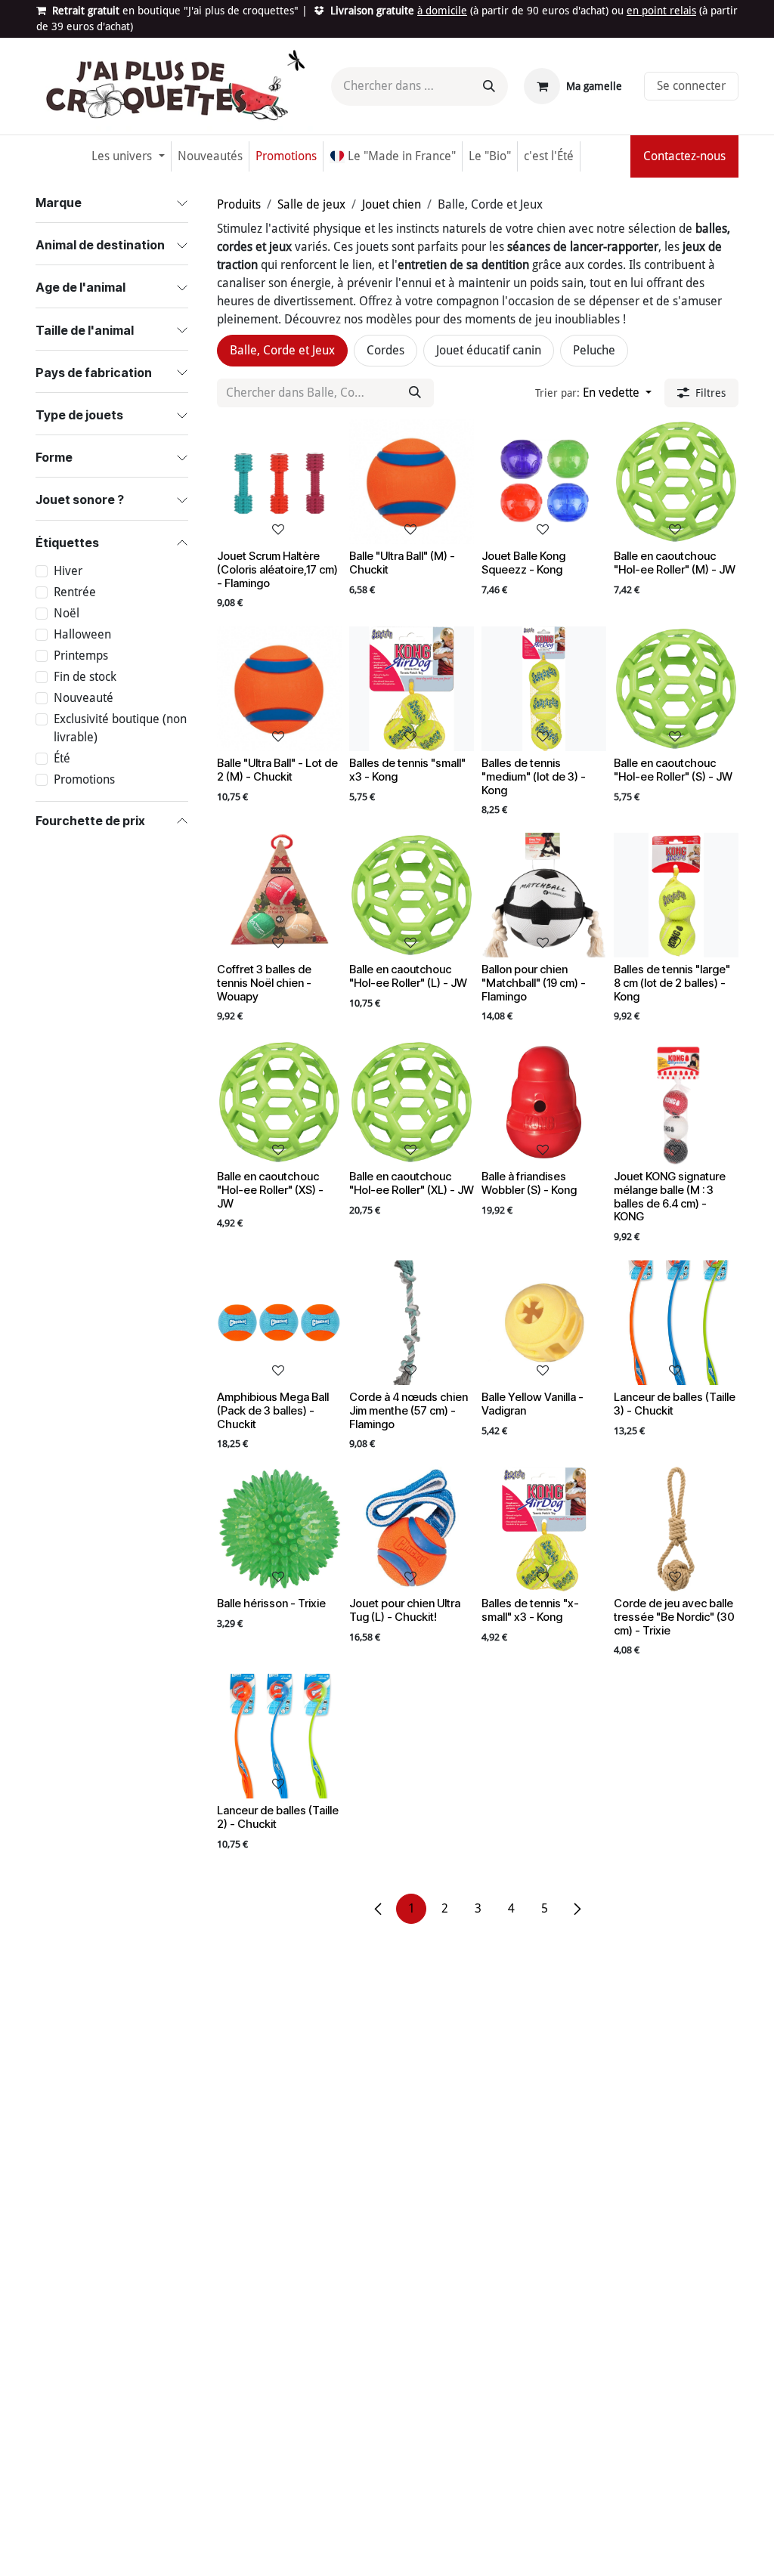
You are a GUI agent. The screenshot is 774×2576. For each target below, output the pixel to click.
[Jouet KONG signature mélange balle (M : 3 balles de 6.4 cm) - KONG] (676, 1102)
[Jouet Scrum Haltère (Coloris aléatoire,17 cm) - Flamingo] (279, 482)
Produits (239, 204)
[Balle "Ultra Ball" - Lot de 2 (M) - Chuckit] (279, 689)
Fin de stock (85, 677)
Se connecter (691, 86)
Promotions (84, 779)
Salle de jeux (311, 204)
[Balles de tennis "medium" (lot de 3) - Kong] (544, 689)
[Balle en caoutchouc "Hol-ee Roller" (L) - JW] (412, 895)
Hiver (68, 571)
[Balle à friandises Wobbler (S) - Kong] (544, 1102)
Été (62, 758)
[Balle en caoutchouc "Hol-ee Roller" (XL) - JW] (412, 1102)
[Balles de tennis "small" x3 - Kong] (412, 689)
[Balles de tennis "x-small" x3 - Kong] (544, 1529)
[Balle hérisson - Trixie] (279, 1529)
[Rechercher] (489, 87)
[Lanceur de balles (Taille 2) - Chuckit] (279, 1736)
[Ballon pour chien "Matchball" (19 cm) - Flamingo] (544, 895)
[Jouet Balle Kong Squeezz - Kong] (544, 482)
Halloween (82, 634)
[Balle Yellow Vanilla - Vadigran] (544, 1323)
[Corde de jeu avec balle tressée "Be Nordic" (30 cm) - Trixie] (676, 1529)
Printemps (81, 656)
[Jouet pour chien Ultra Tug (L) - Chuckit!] (412, 1529)
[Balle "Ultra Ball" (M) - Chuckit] (412, 482)
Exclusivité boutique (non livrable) (120, 728)
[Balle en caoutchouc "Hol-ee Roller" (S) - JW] (676, 689)
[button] (593, 393)
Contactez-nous (684, 156)
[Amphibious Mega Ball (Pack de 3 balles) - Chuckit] (279, 1323)
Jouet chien (392, 204)
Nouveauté (84, 698)
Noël (67, 613)
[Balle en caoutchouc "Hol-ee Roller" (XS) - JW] (279, 1102)
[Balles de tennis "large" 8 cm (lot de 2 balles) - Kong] (676, 895)
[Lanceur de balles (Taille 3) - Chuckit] (676, 1323)
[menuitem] (128, 156)
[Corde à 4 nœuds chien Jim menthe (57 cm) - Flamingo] (412, 1323)
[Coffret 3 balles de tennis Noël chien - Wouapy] (279, 895)
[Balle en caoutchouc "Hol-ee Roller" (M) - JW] (676, 482)
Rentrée (75, 592)
